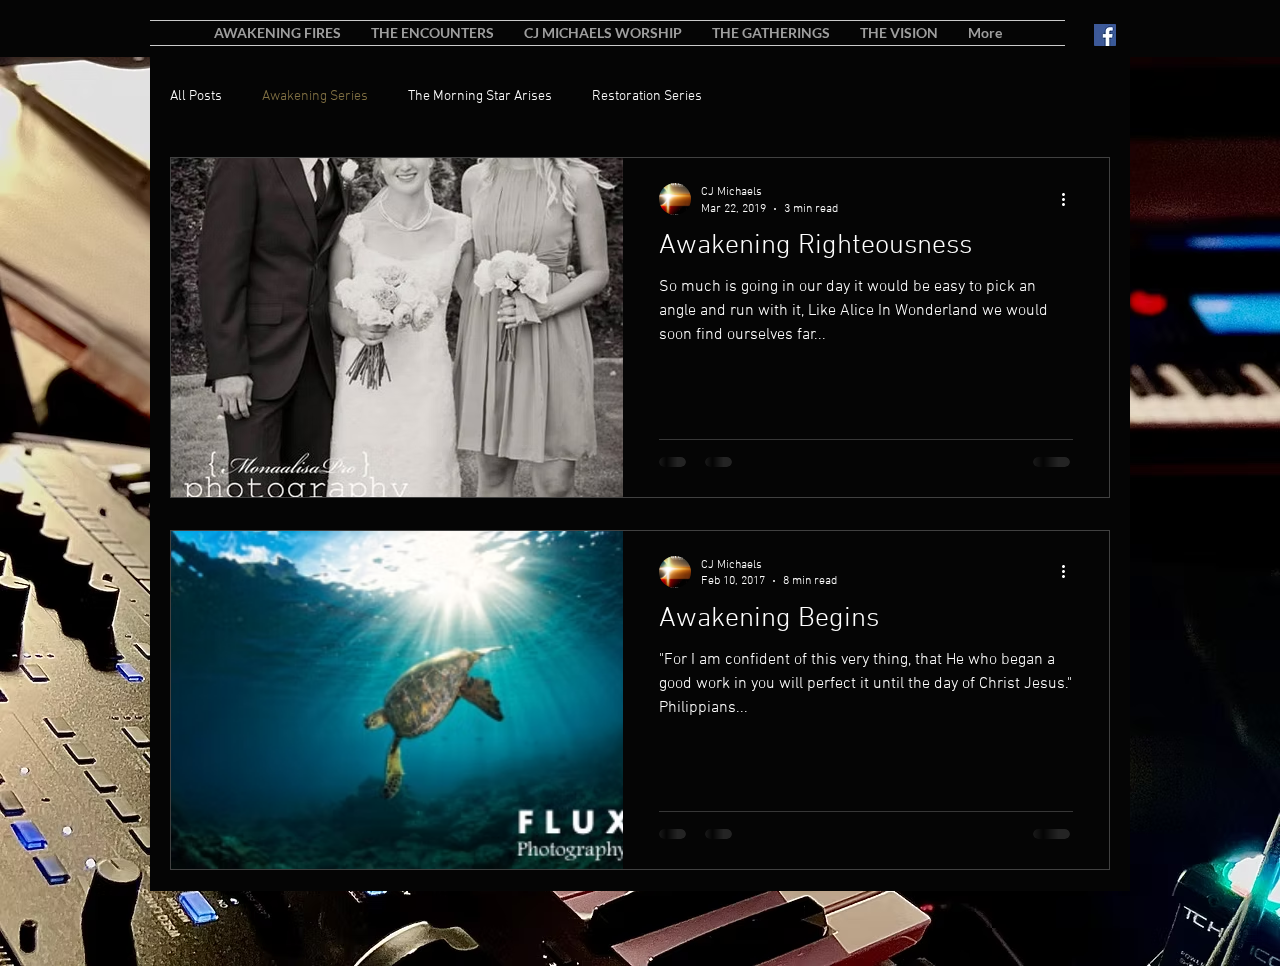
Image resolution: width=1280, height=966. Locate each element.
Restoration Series (647, 96)
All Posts (196, 96)
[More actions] (1070, 199)
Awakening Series (315, 96)
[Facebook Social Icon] (1105, 35)
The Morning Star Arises (480, 96)
